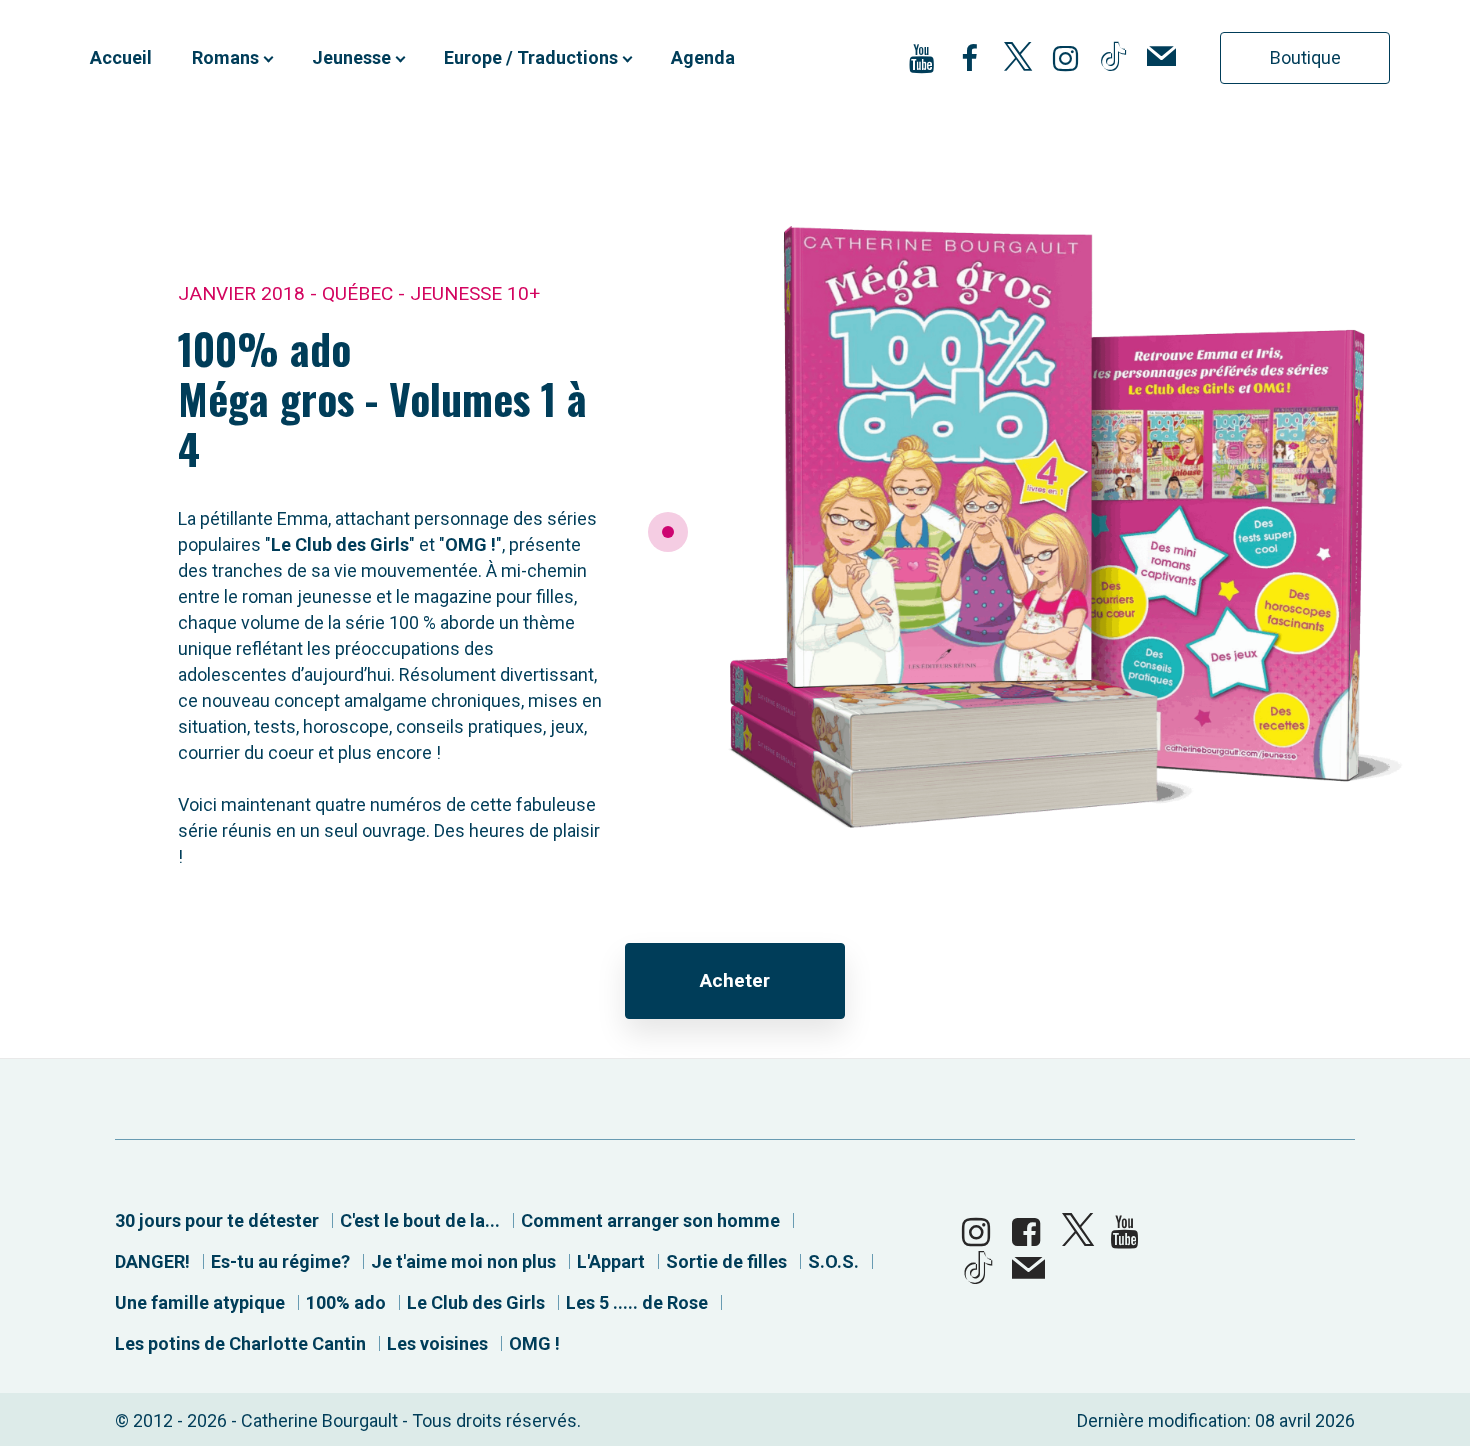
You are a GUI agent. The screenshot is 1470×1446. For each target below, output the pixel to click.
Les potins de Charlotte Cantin (240, 1343)
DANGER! (152, 1261)
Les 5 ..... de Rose (637, 1302)
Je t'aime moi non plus (463, 1261)
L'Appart (611, 1261)
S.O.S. (833, 1261)
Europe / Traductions (531, 57)
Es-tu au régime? (280, 1261)
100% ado (346, 1302)
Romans (225, 57)
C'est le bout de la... (420, 1220)
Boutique (1305, 57)
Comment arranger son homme (650, 1220)
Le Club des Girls (476, 1302)
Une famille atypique (200, 1302)
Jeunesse (351, 57)
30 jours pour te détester (217, 1220)
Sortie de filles (726, 1261)
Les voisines (437, 1343)
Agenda (703, 57)
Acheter (735, 980)
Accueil (121, 57)
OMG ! (534, 1343)
